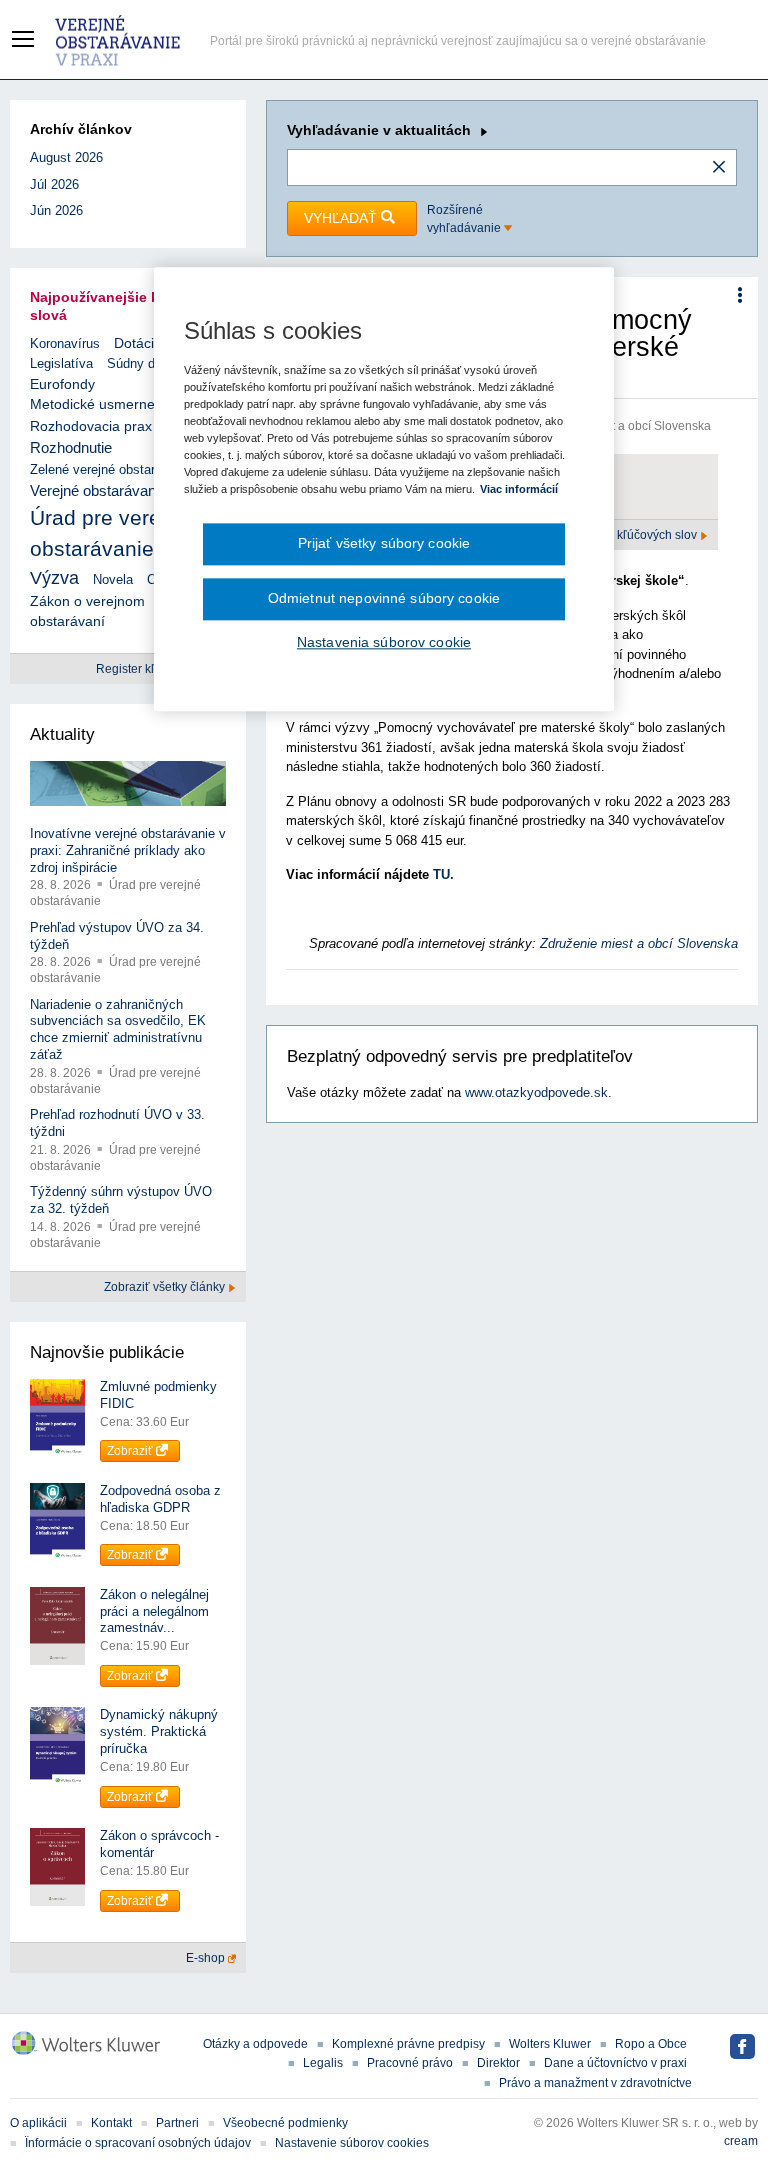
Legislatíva (61, 363)
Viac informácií (519, 490)
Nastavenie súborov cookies (352, 2143)
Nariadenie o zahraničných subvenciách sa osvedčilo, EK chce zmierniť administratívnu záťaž (118, 1030)
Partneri (177, 2123)
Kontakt (111, 2123)
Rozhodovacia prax (91, 426)
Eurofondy (62, 384)
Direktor (498, 2063)
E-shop (207, 1958)
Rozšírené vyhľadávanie (465, 219)
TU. (443, 874)
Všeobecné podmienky (285, 2123)
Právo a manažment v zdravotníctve (595, 2083)
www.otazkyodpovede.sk (536, 1092)
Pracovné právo (410, 2063)
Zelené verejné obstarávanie (111, 469)
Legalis (323, 2063)
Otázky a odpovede (255, 2044)
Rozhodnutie (71, 447)
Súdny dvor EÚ (151, 363)
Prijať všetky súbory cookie (384, 544)
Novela (113, 579)
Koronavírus (65, 343)
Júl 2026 (54, 184)
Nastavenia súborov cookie (384, 642)
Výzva (54, 578)
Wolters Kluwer (550, 2044)
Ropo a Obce (651, 2044)
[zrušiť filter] (719, 168)
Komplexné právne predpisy (408, 2044)
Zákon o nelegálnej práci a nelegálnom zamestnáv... (154, 1611)
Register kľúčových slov (634, 535)
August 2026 (66, 157)
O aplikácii (38, 2123)
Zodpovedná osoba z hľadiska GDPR (160, 1499)
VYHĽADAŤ (342, 218)
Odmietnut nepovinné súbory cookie (384, 598)
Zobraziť (131, 1451)
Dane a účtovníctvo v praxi (615, 2063)
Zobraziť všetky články (166, 1287)
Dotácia (138, 343)
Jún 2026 (56, 210)
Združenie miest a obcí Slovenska (639, 943)
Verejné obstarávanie (98, 490)
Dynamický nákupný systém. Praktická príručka (159, 1731)
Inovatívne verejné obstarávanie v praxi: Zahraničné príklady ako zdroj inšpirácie (128, 850)
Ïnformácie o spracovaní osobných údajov (138, 2143)
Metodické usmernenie (102, 404)
